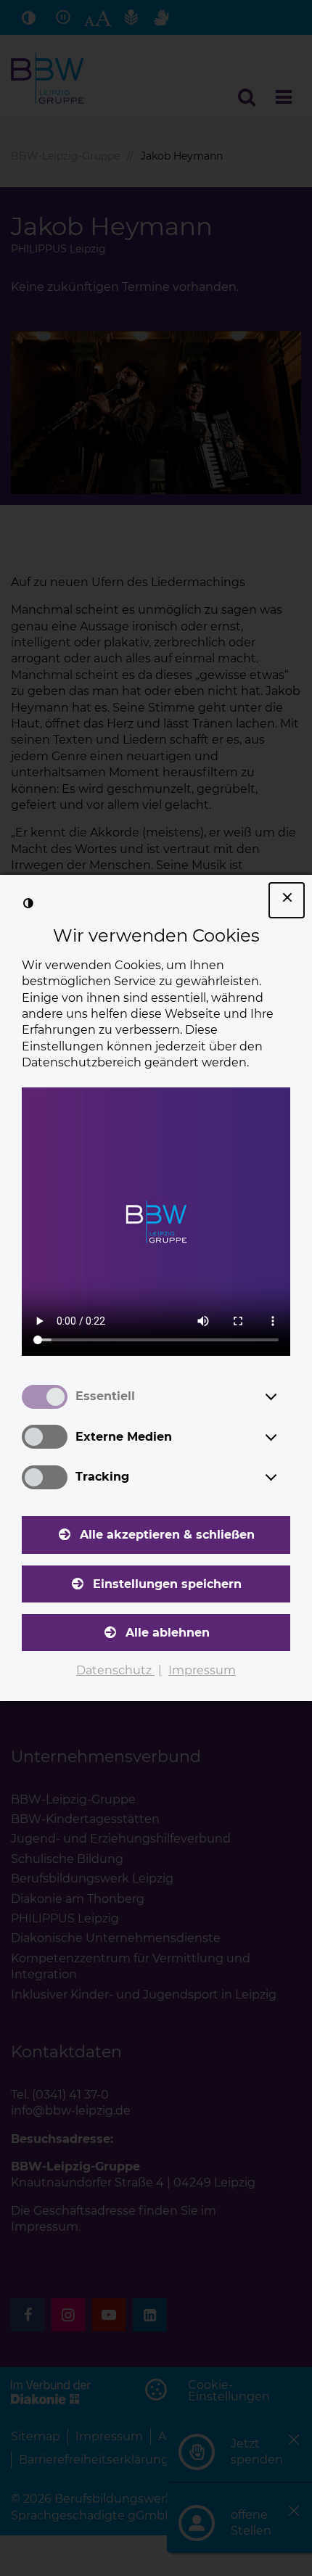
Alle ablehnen (168, 1633)
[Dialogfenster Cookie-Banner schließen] (287, 900)
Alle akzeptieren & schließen (167, 1535)
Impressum (202, 1670)
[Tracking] (284, 1477)
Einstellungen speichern (167, 1584)
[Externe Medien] (284, 1437)
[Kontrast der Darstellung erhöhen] (28, 903)
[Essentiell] (284, 1396)
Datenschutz (115, 1670)
